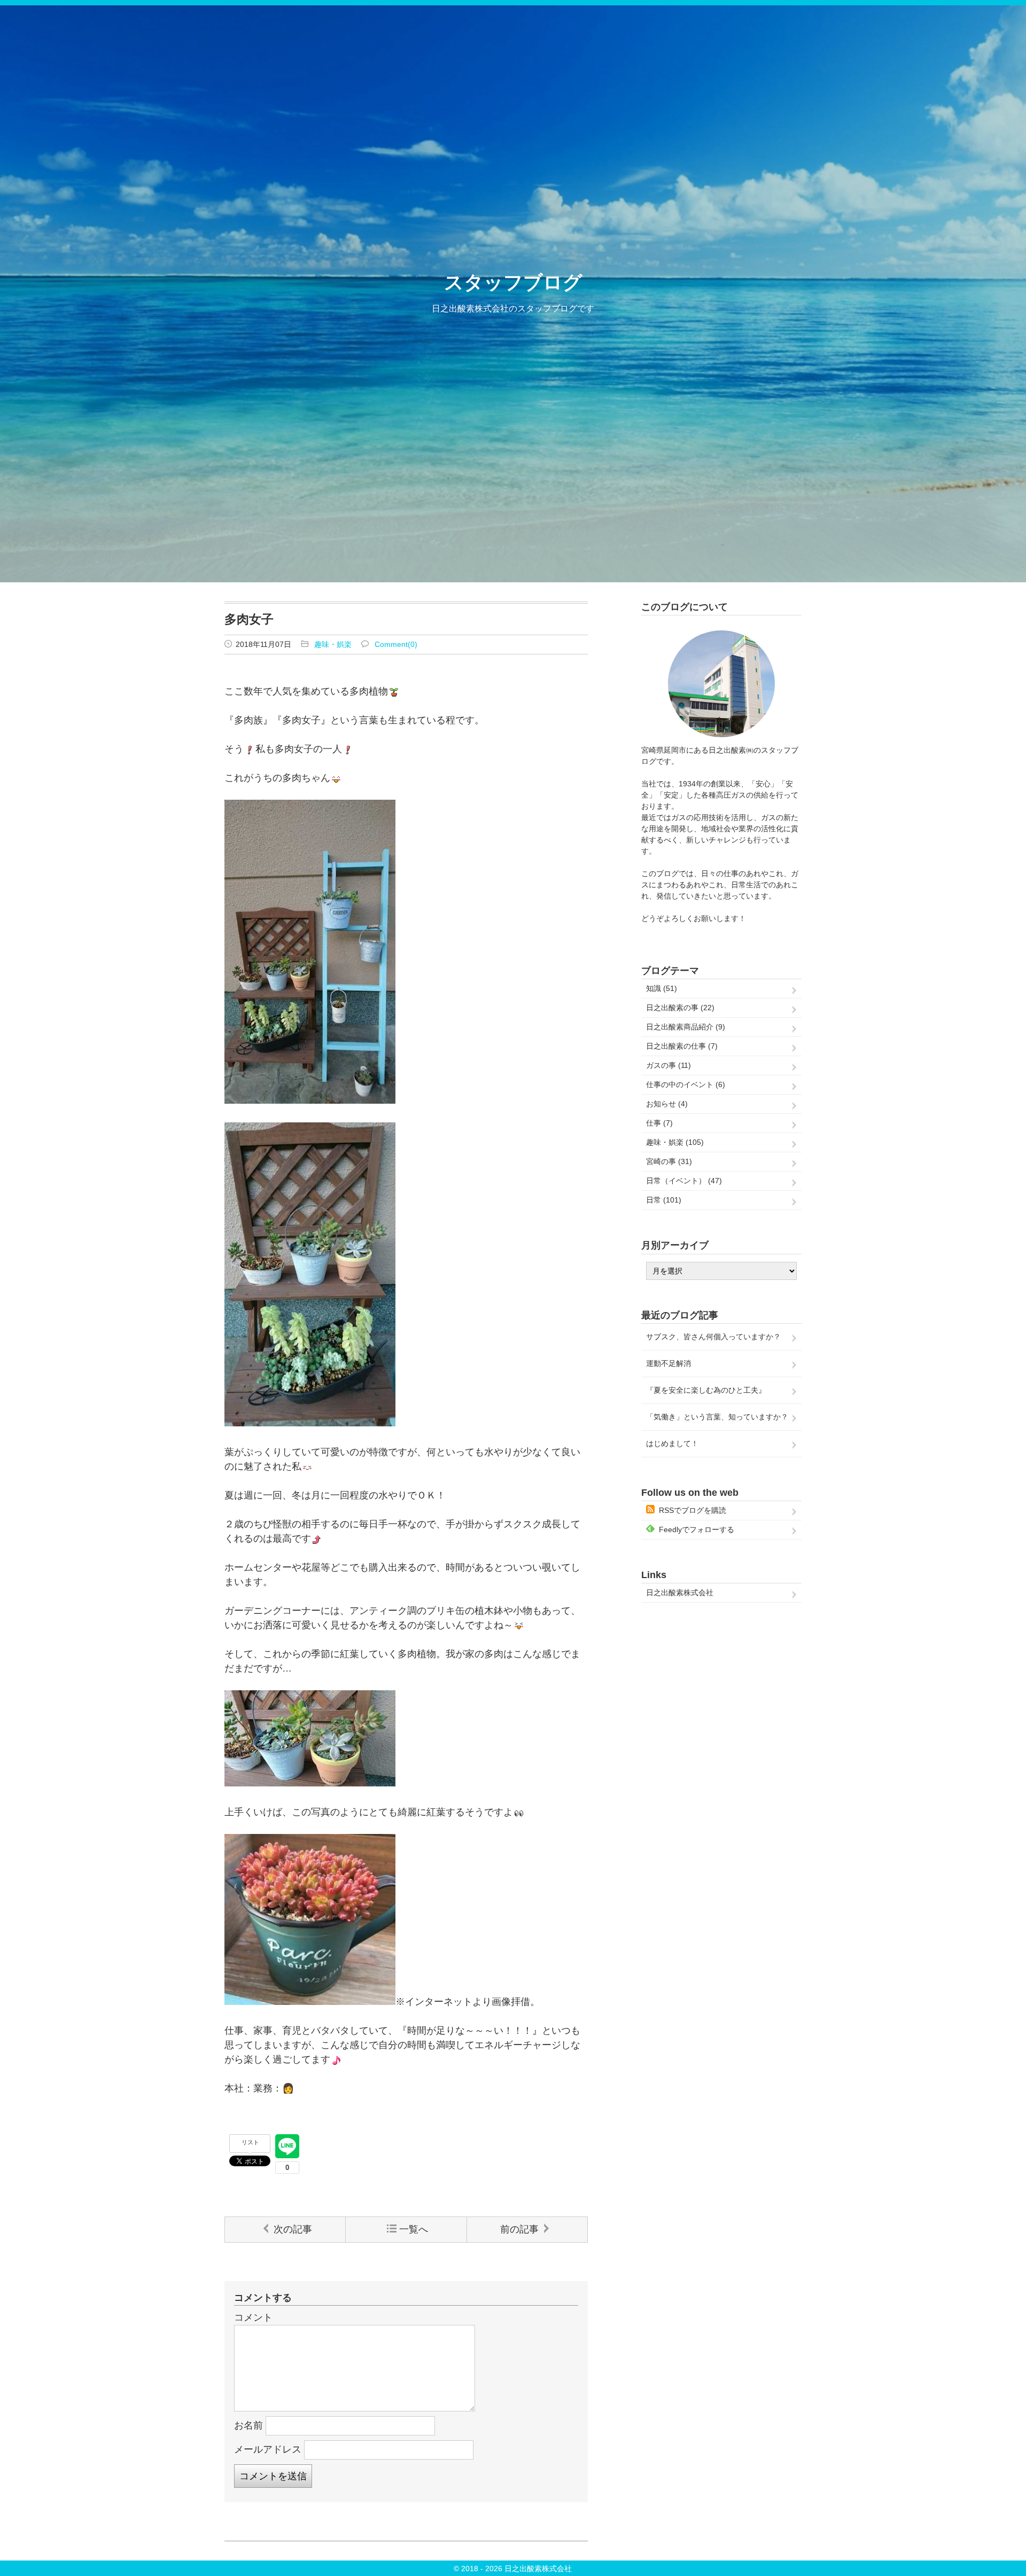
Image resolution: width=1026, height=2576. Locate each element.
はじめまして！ (672, 1443)
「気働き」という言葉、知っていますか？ (717, 1417)
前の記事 (519, 2229)
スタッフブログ (513, 282)
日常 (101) (664, 1200)
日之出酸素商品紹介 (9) (686, 1027)
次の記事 (293, 2229)
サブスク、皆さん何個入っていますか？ (713, 1337)
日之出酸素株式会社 (680, 1593)
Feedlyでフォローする (697, 1529)
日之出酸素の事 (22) (680, 1008)
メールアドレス (268, 2449)
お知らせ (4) (667, 1104)
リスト (250, 2142)
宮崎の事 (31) (669, 1161)
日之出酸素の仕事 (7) (682, 1046)
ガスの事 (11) (669, 1065)
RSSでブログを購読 (693, 1510)
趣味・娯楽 (333, 644)
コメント (253, 2317)
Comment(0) (396, 644)
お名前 (248, 2425)
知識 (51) (662, 988)
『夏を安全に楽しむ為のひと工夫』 (706, 1390)
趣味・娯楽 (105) (675, 1142)
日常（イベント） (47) (684, 1181)
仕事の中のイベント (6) (686, 1084)
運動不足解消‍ (669, 1363)
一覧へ (414, 2229)
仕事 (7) (659, 1123)
